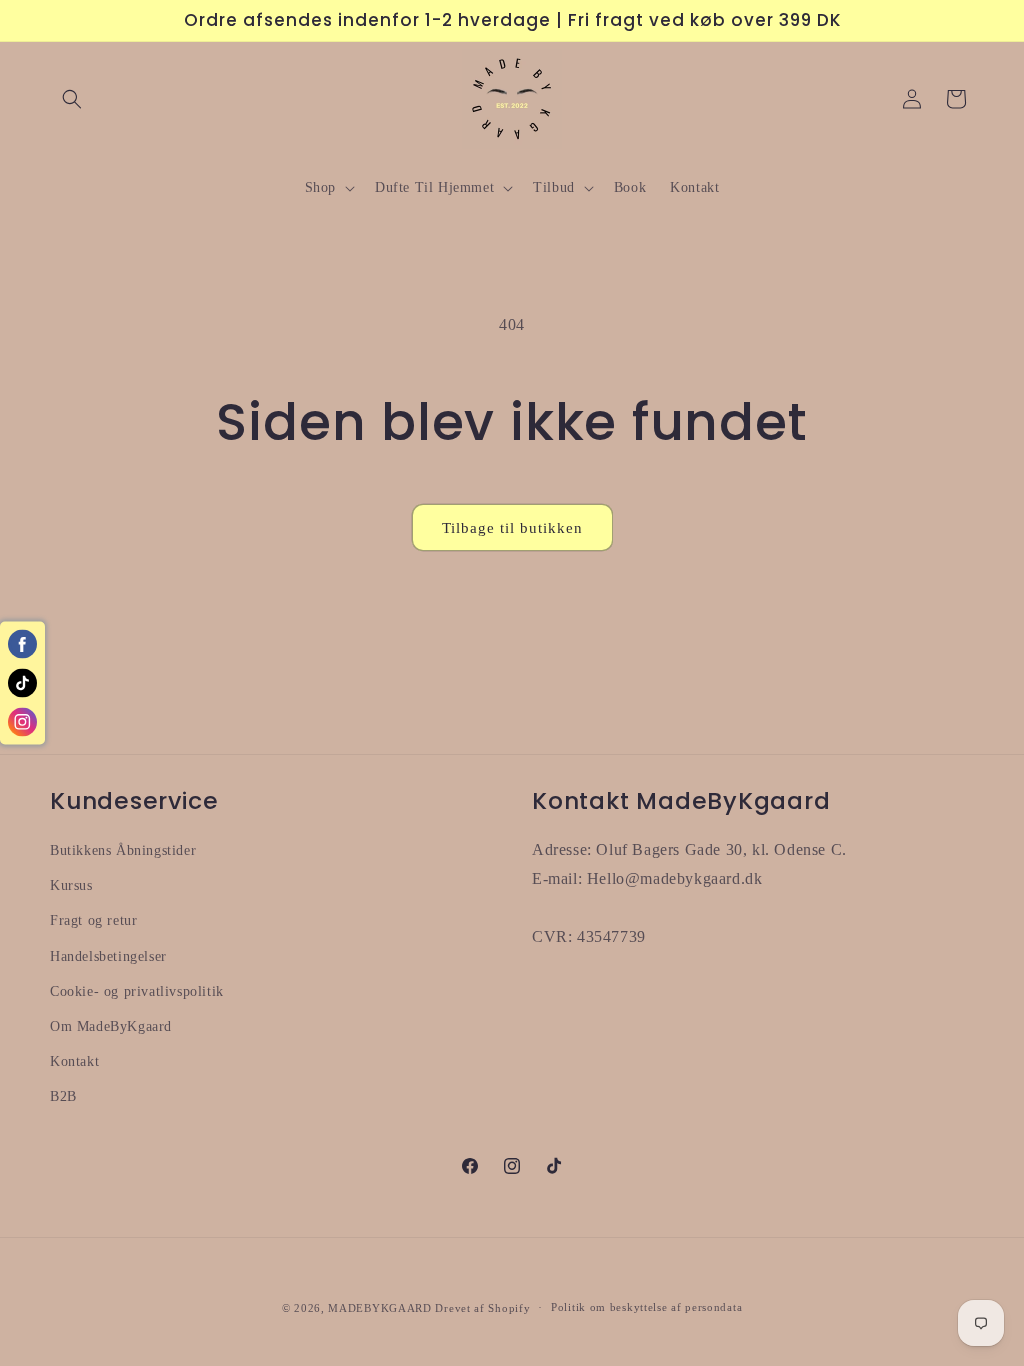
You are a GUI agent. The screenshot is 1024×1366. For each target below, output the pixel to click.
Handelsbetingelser (108, 956)
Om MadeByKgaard (111, 1026)
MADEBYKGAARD (379, 1308)
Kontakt (74, 1061)
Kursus (71, 885)
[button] (72, 99)
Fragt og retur (93, 920)
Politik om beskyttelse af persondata (646, 1307)
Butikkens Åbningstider (123, 850)
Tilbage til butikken (512, 528)
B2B (63, 1096)
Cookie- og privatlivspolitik (137, 991)
